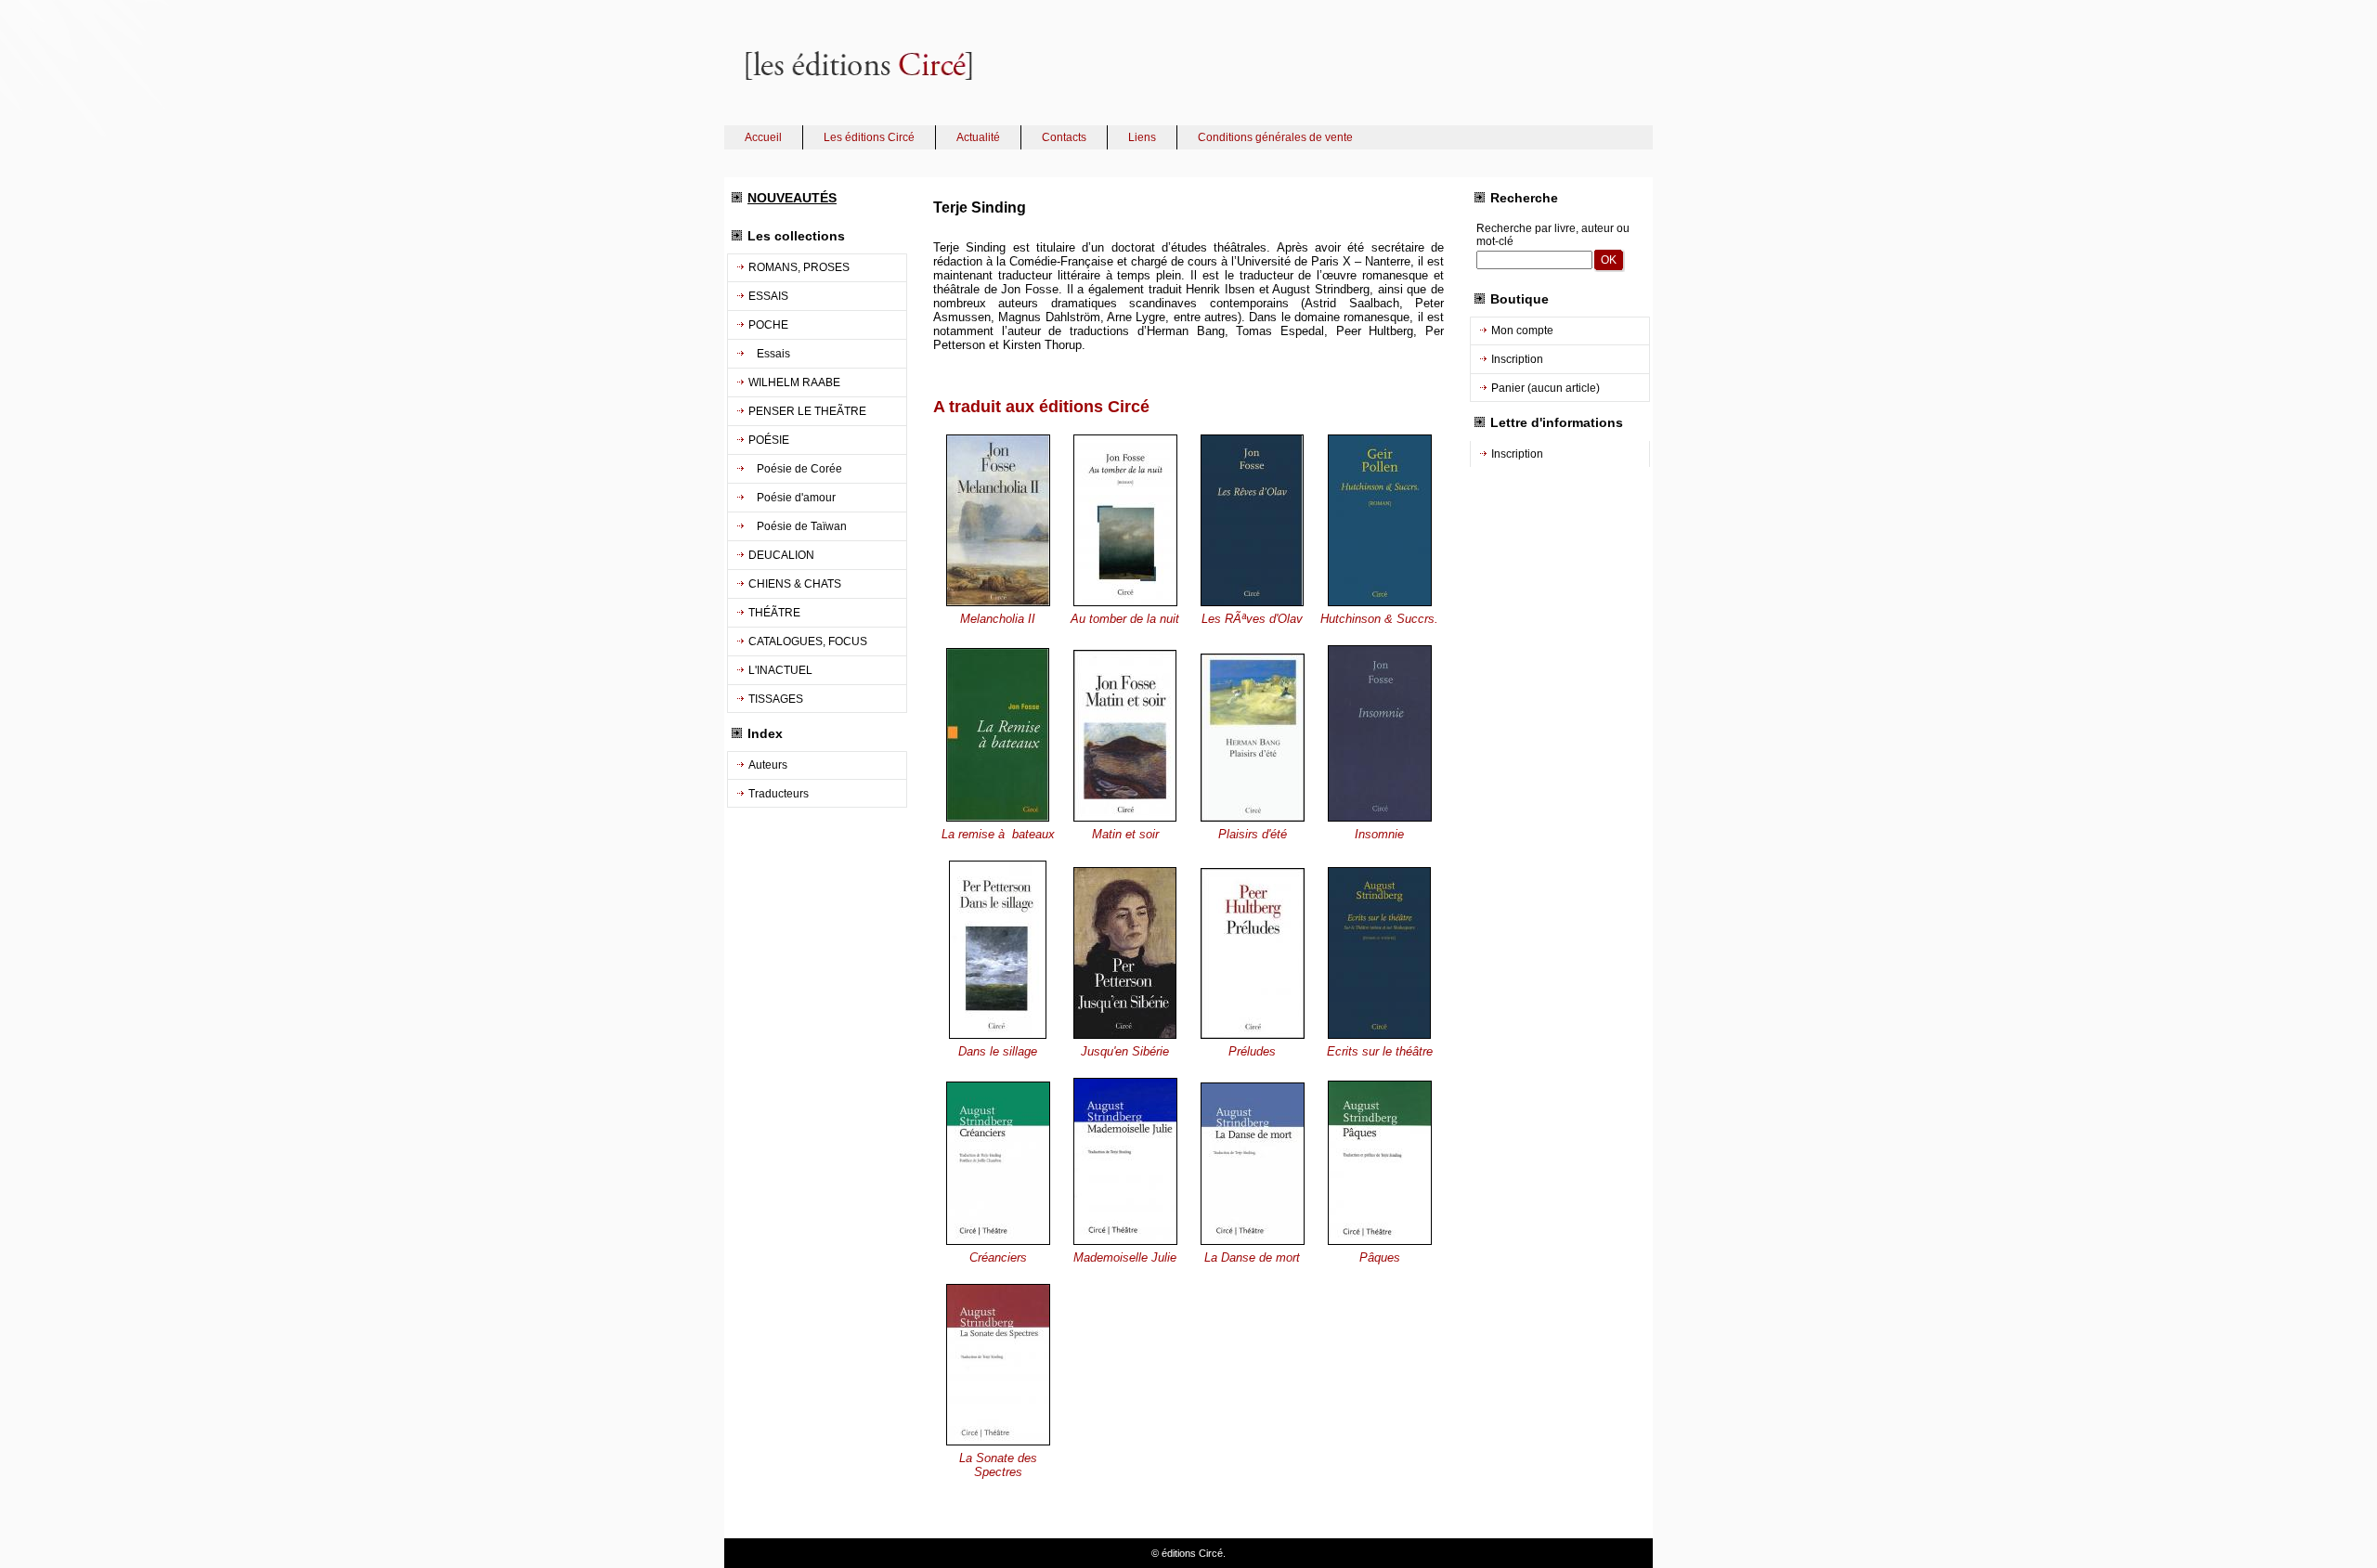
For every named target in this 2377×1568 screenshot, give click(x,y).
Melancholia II (998, 619)
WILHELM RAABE (794, 382)
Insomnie (1379, 834)
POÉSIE (769, 440)
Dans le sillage (998, 1051)
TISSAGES (776, 699)
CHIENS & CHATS (795, 584)
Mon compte (1522, 330)
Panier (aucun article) (1546, 388)
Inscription (1517, 359)
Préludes (1252, 1051)
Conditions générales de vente (1275, 137)
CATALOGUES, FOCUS (808, 641)
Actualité (978, 137)
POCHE (768, 325)
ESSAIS (768, 296)
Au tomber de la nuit (1125, 619)
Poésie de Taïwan (798, 526)
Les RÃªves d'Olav (1252, 619)
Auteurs (768, 765)
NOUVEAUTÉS (792, 198)
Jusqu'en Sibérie (1125, 1051)
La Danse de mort (1252, 1257)
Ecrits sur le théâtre (1380, 1051)
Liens (1142, 137)
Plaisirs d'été (1253, 834)
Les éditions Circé (869, 137)
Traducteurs (779, 794)
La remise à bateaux (998, 834)
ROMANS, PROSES (799, 267)
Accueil (763, 137)
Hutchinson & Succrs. (1379, 619)
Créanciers (998, 1257)
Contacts (1064, 137)
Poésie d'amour (792, 498)
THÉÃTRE (774, 613)
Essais (769, 354)
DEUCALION (781, 555)
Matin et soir (1125, 834)
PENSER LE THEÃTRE (807, 411)
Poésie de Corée (795, 469)
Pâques (1380, 1257)
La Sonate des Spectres (998, 1465)
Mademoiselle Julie (1125, 1257)
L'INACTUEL (780, 670)
